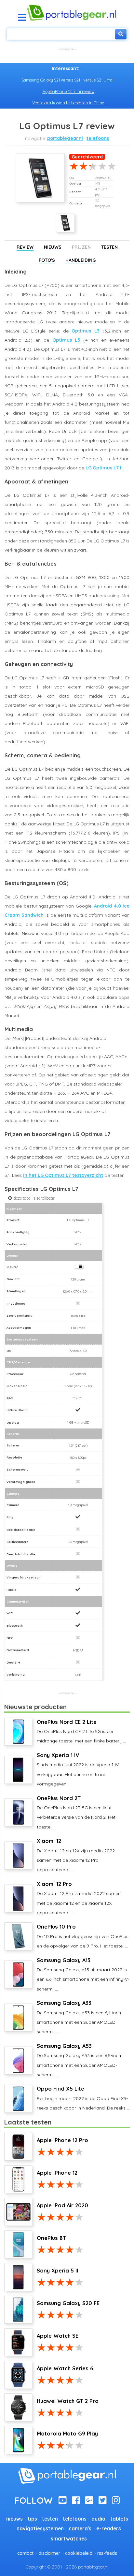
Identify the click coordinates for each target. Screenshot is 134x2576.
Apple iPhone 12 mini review (68, 91)
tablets (119, 2519)
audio (98, 2519)
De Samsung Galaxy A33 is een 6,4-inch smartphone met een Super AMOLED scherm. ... (79, 2017)
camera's (80, 2529)
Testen (109, 247)
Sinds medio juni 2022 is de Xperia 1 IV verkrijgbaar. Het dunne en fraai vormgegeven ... (78, 1769)
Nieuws (53, 247)
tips (32, 2519)
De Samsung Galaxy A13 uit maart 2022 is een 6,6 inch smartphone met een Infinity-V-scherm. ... (83, 1974)
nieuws (14, 2519)
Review (25, 247)
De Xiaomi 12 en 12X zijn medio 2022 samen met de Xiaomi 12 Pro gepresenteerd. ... (76, 1855)
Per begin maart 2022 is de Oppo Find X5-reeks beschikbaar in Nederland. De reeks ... (83, 2098)
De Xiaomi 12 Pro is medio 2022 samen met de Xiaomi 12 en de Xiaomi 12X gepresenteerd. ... (79, 1898)
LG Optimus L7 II (104, 468)
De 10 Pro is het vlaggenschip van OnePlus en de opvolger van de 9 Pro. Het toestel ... (83, 1936)
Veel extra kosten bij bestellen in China (68, 103)
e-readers (109, 2529)
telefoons (98, 138)
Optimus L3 (86, 331)
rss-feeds (107, 2553)
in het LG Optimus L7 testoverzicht (63, 1175)
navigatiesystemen (40, 2529)
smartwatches (69, 2539)
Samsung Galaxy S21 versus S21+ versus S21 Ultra (67, 80)
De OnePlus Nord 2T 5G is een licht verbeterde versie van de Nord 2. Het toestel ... (76, 1812)
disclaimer (49, 2553)
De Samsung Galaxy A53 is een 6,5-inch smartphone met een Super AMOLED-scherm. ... (79, 2060)
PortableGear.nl (65, 138)
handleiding (80, 260)
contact (25, 2553)
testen (50, 2519)
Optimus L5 (66, 340)
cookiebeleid (79, 2553)
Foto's (47, 260)
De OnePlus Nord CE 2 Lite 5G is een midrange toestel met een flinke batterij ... (81, 1731)
